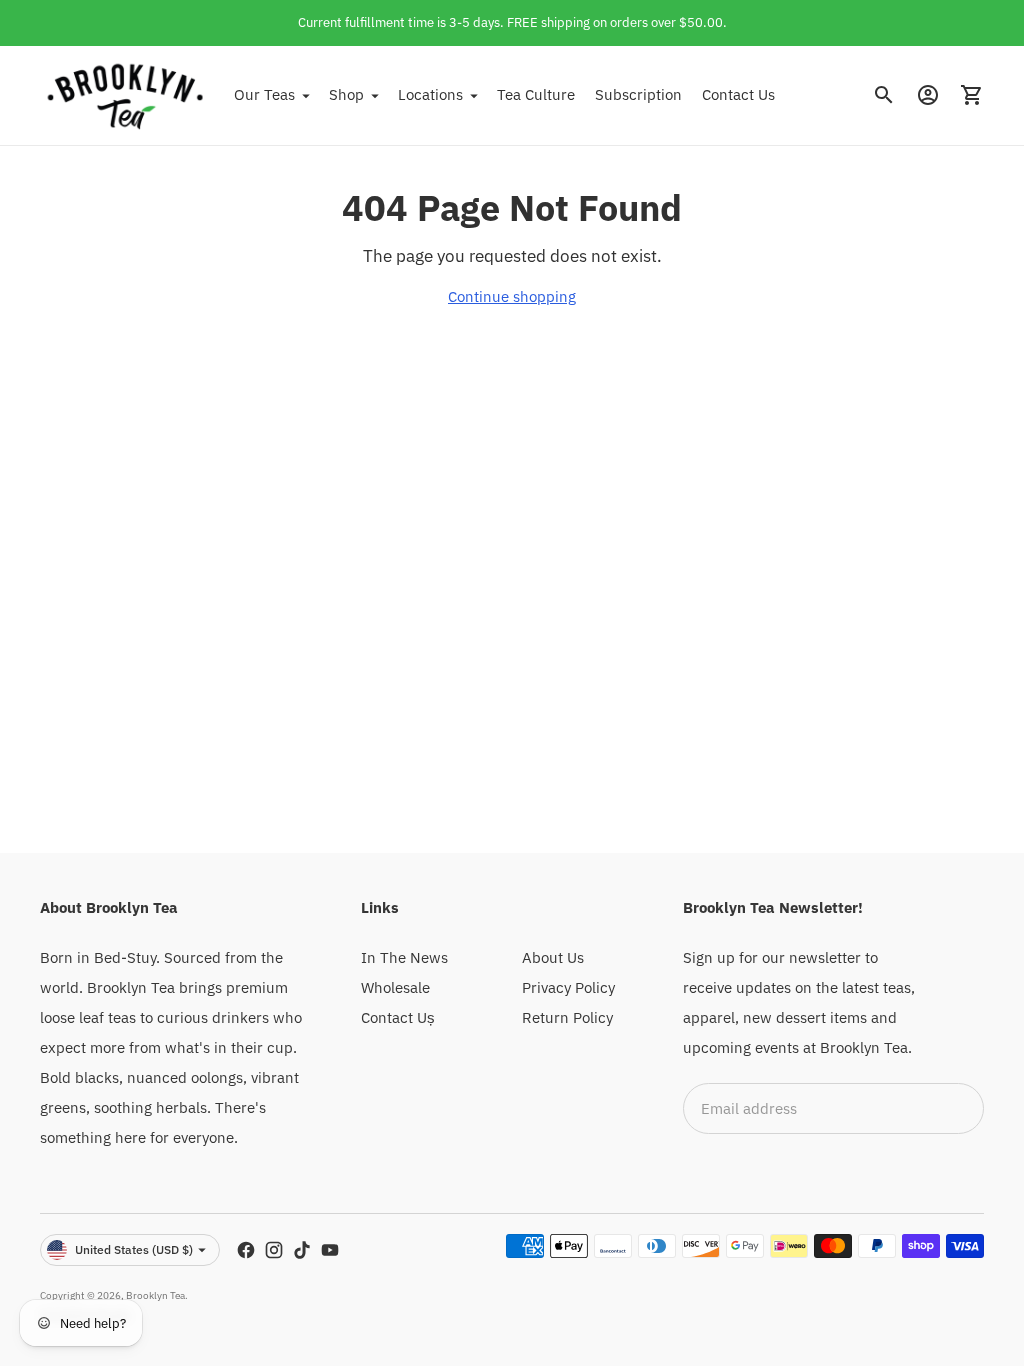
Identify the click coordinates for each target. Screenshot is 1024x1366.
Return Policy (567, 1017)
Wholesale (395, 987)
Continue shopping (512, 296)
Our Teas (264, 94)
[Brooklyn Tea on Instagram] (274, 1250)
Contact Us (738, 94)
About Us (553, 957)
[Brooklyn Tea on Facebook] (246, 1250)
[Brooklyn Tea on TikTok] (302, 1250)
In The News (404, 957)
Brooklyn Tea (155, 1295)
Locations (430, 94)
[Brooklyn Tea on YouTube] (330, 1250)
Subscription (638, 94)
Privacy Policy (568, 987)
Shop (346, 94)
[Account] (928, 95)
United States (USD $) (134, 1249)
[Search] (884, 95)
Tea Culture (536, 94)
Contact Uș (398, 1017)
